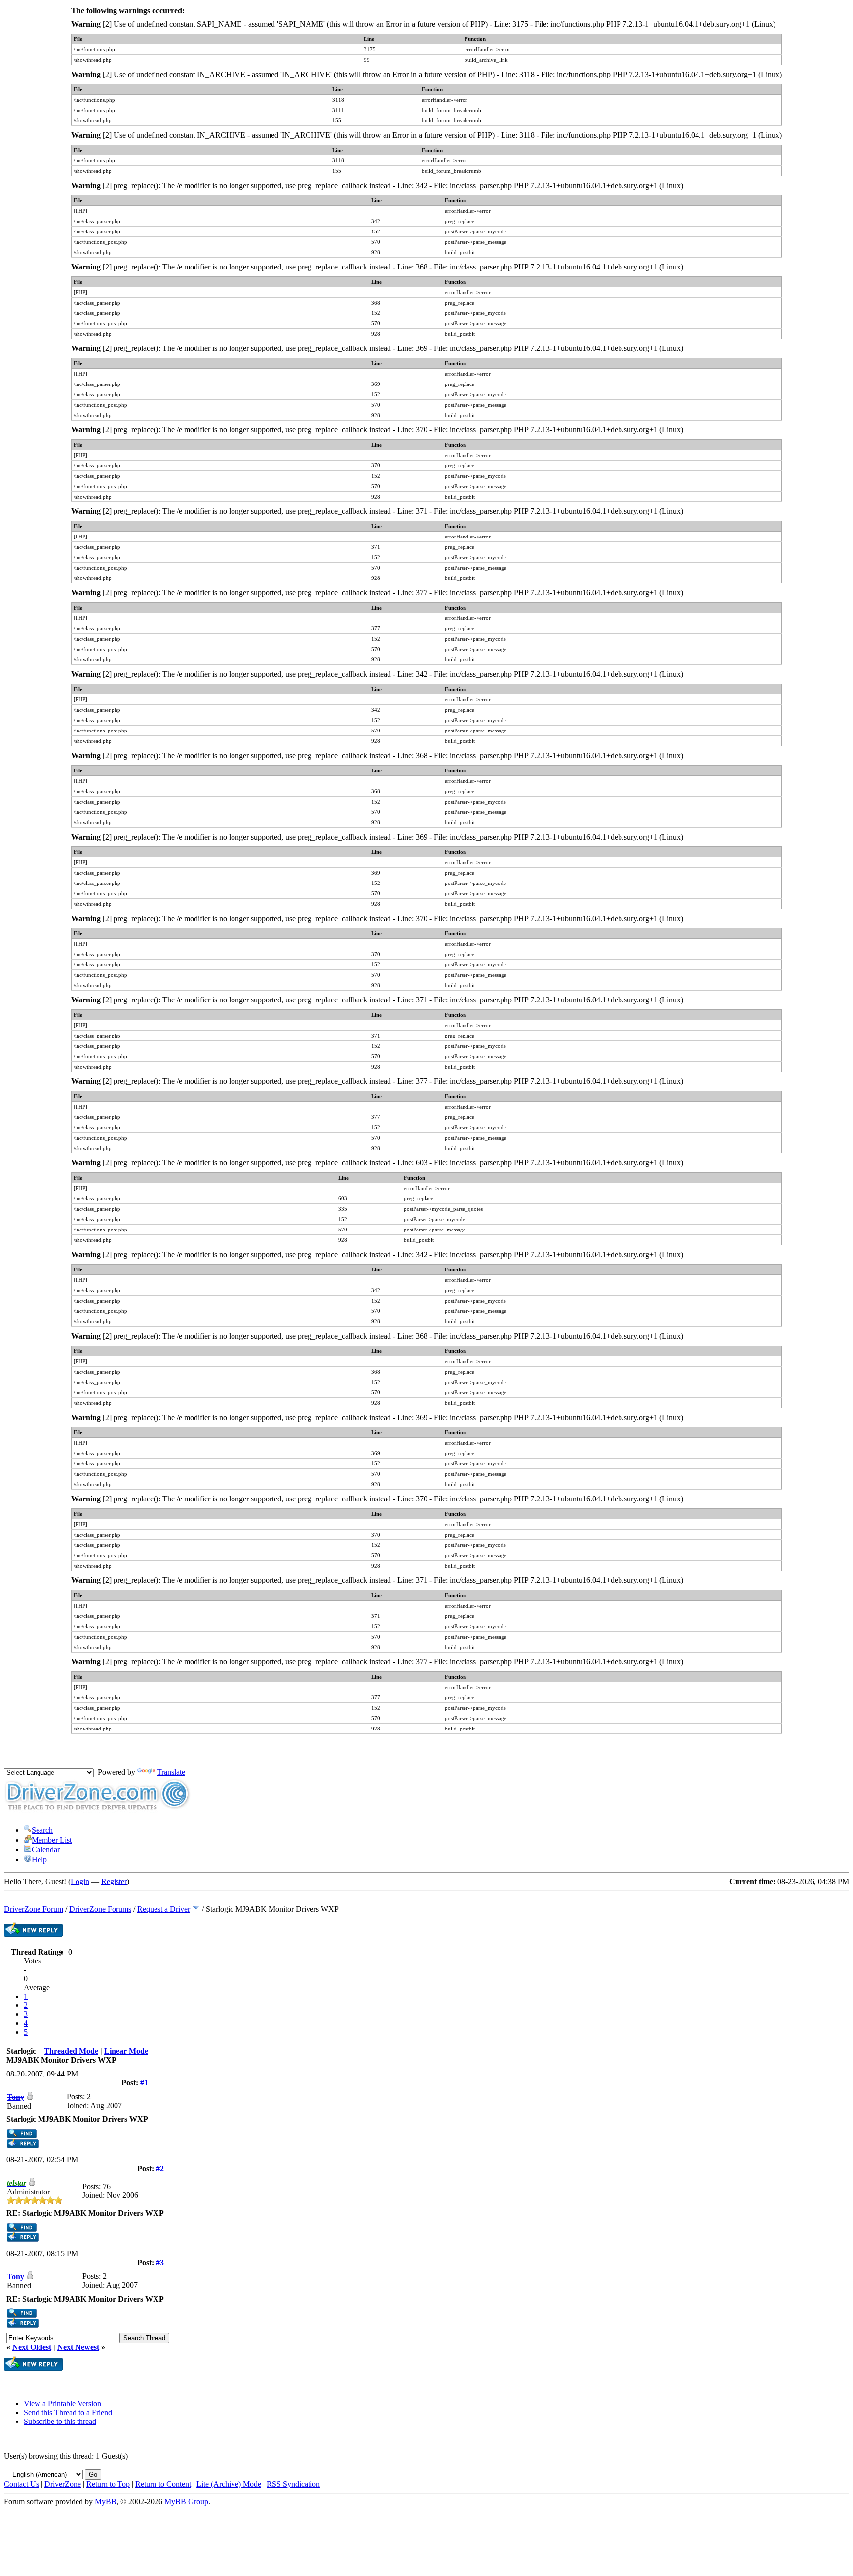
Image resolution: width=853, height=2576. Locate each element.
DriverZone (63, 2484)
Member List (52, 1840)
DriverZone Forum (34, 1909)
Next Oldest (32, 2347)
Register (114, 1881)
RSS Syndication (293, 2484)
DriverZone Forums (100, 1909)
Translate (171, 1772)
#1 (144, 2083)
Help (39, 1860)
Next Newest (78, 2347)
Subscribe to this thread (60, 2421)
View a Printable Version (62, 2403)
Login (80, 1881)
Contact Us (21, 2484)
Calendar (46, 1850)
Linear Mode (126, 2051)
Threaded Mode (71, 2051)
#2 (160, 2169)
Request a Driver (164, 1909)
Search (42, 1830)
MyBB (106, 2502)
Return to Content (163, 2484)
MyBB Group (186, 2502)
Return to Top (108, 2484)
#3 (160, 2262)
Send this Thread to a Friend (68, 2412)
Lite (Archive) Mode (229, 2484)
